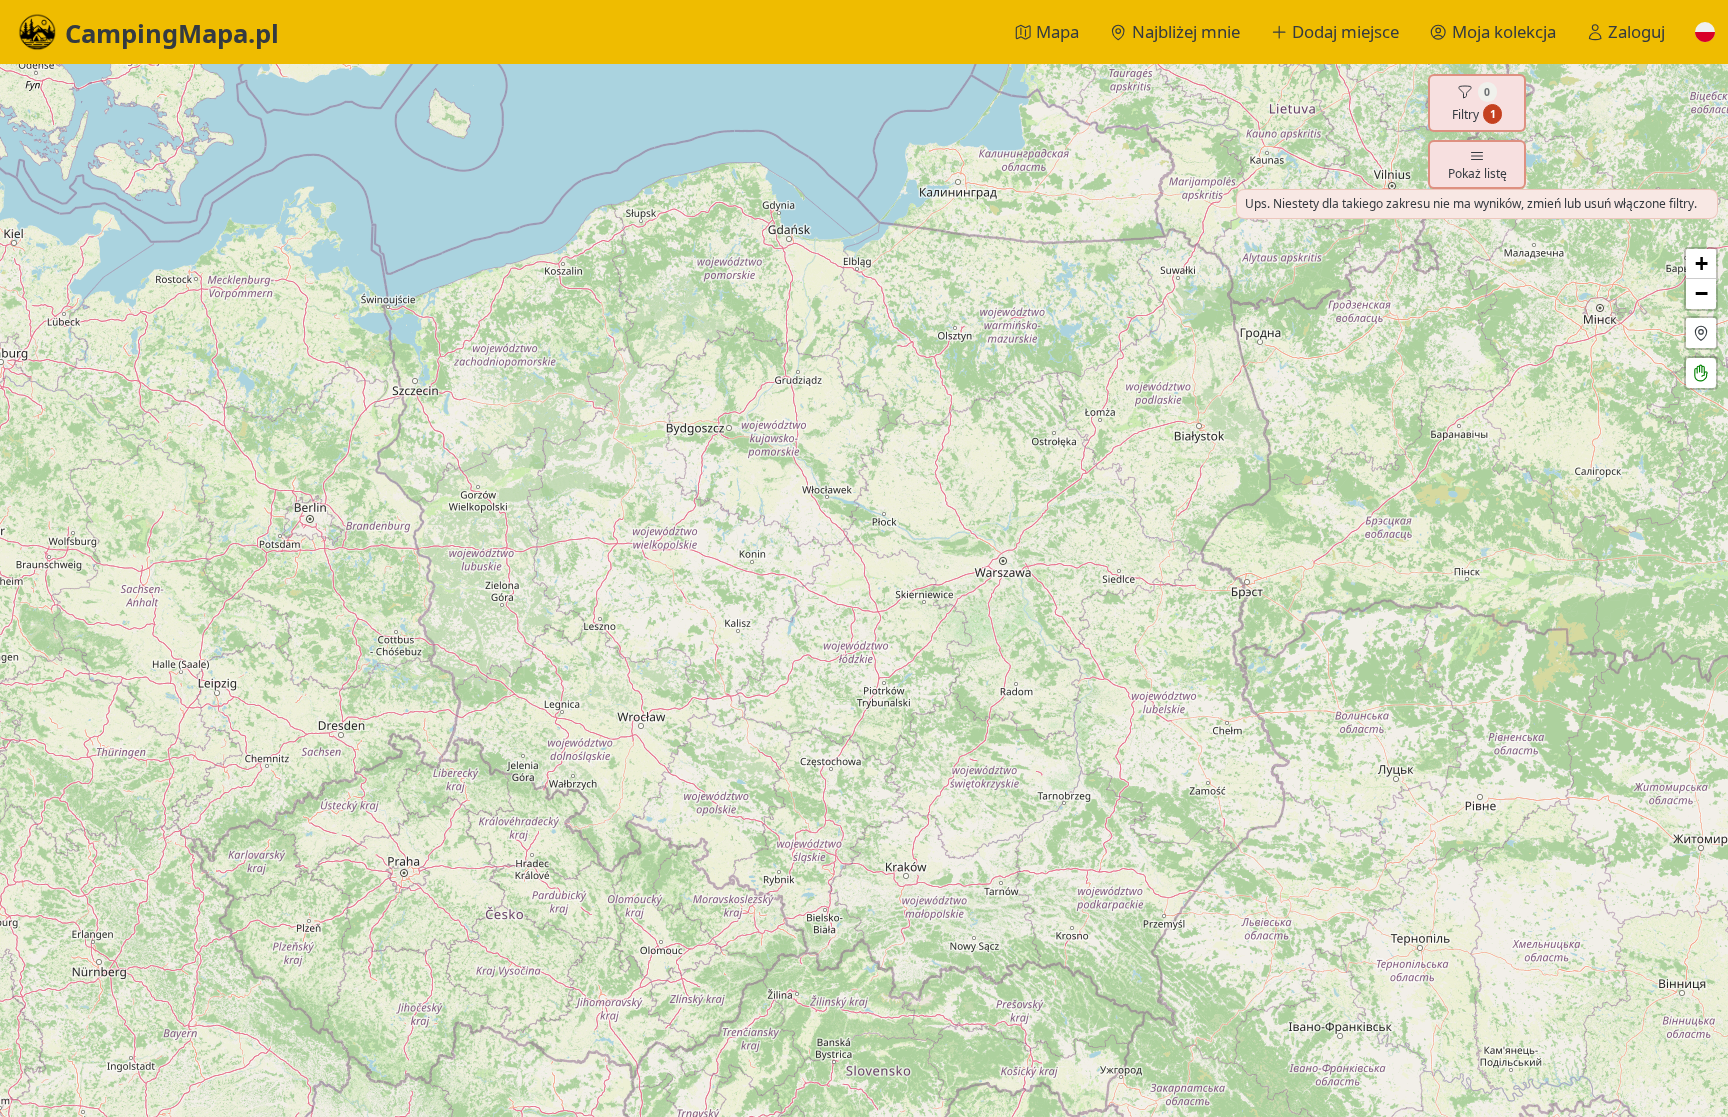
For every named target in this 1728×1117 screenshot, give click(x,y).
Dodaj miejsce (1345, 31)
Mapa (1057, 31)
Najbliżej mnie (1186, 31)
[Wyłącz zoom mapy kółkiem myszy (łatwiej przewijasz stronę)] (1701, 373)
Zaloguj (1636, 31)
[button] (1705, 32)
